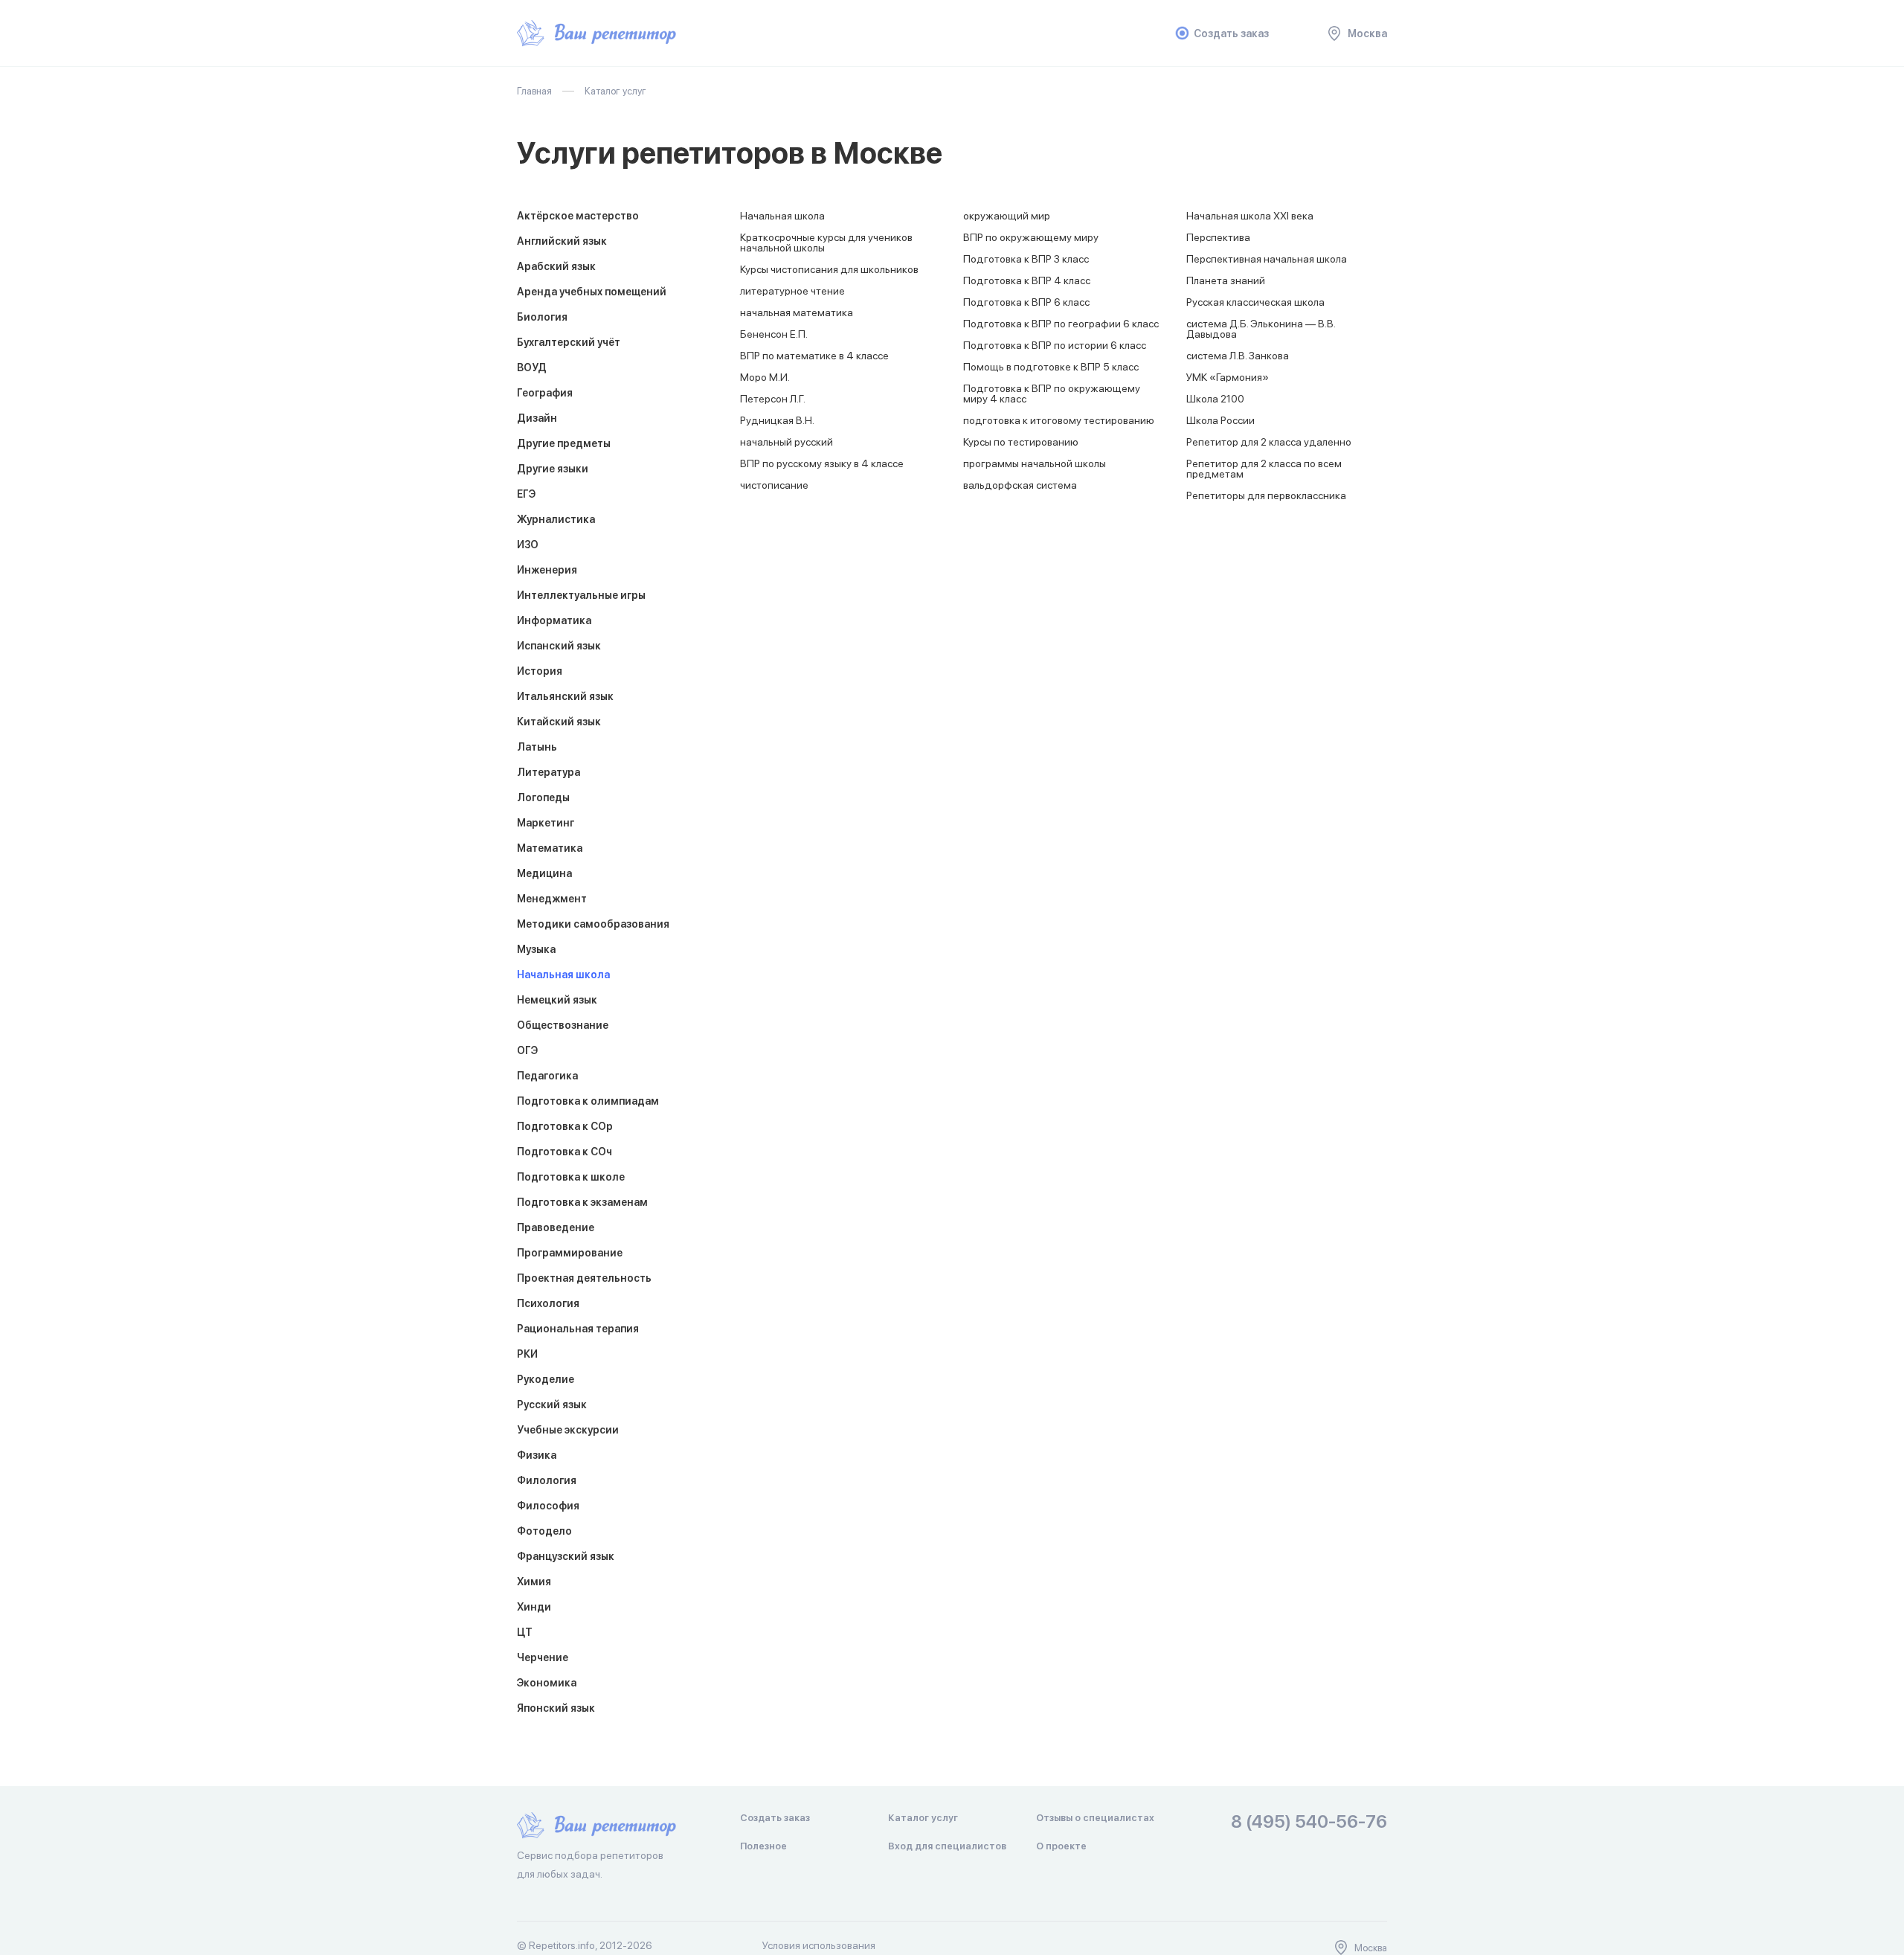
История (540, 671)
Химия (534, 1582)
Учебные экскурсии (568, 1430)
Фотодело (544, 1531)
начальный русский (787, 442)
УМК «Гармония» (1228, 377)
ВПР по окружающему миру (1031, 237)
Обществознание (563, 1025)
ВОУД (532, 367)
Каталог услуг (923, 1818)
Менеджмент (552, 899)
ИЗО (528, 545)
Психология (548, 1303)
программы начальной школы (1035, 463)
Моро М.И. (765, 377)
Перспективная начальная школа (1267, 259)
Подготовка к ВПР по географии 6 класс (1061, 324)
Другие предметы (564, 443)
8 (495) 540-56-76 (1309, 1822)
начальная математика (797, 312)
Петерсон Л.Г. (773, 399)
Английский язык (562, 241)
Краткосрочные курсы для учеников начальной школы (826, 243)
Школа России (1220, 420)
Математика (550, 848)
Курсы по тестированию (1021, 442)
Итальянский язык (565, 696)
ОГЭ (527, 1050)
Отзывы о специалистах (1095, 1818)
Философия (548, 1506)
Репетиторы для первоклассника (1266, 495)
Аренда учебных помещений (592, 292)
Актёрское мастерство (578, 216)
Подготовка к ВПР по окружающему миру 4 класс (1052, 394)
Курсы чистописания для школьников (829, 269)
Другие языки (553, 469)
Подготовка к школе (571, 1177)
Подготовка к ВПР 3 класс (1026, 259)
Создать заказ (1231, 33)
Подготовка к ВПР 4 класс (1027, 280)
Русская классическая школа (1255, 302)
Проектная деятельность (584, 1278)
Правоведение (556, 1227)
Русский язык (552, 1405)
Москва (1367, 33)
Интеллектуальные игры (581, 595)
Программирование (570, 1253)
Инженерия (547, 570)
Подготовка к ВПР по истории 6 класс (1055, 345)
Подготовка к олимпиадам (588, 1101)
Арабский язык (556, 266)
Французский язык (566, 1556)
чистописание (774, 485)
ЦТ (525, 1632)
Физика (537, 1455)
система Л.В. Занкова (1238, 356)
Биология (542, 317)
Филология (547, 1480)
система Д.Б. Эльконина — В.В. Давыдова (1261, 329)
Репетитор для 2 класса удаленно (1269, 442)
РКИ (527, 1354)
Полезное (763, 1846)
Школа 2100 (1215, 399)
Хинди (534, 1607)
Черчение (543, 1657)
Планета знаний (1226, 280)
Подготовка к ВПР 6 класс (1026, 302)
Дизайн (537, 418)
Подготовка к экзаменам (582, 1202)
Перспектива (1218, 237)
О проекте (1061, 1846)
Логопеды (543, 797)
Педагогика (547, 1076)
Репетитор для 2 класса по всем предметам (1264, 469)
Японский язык (556, 1708)
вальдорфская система (1020, 485)
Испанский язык (559, 646)
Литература (549, 772)
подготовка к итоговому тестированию (1059, 420)
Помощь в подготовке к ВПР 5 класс (1051, 367)
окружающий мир (1007, 216)
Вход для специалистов (947, 1846)
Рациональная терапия (578, 1329)
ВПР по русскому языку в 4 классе (822, 463)
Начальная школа (563, 975)
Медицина (544, 873)
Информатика (554, 620)
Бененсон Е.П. (774, 334)
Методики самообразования (593, 924)
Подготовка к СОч (565, 1152)
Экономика (547, 1683)
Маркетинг (546, 823)
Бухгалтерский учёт (569, 342)
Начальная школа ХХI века (1250, 216)
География (545, 393)
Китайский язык (559, 722)
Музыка (536, 949)
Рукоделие (546, 1379)
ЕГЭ (526, 494)
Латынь (537, 747)
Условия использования (819, 1945)
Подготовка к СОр (565, 1126)
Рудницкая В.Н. (777, 420)
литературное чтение (792, 291)
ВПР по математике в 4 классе (814, 356)
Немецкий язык (557, 1000)
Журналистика (556, 519)
